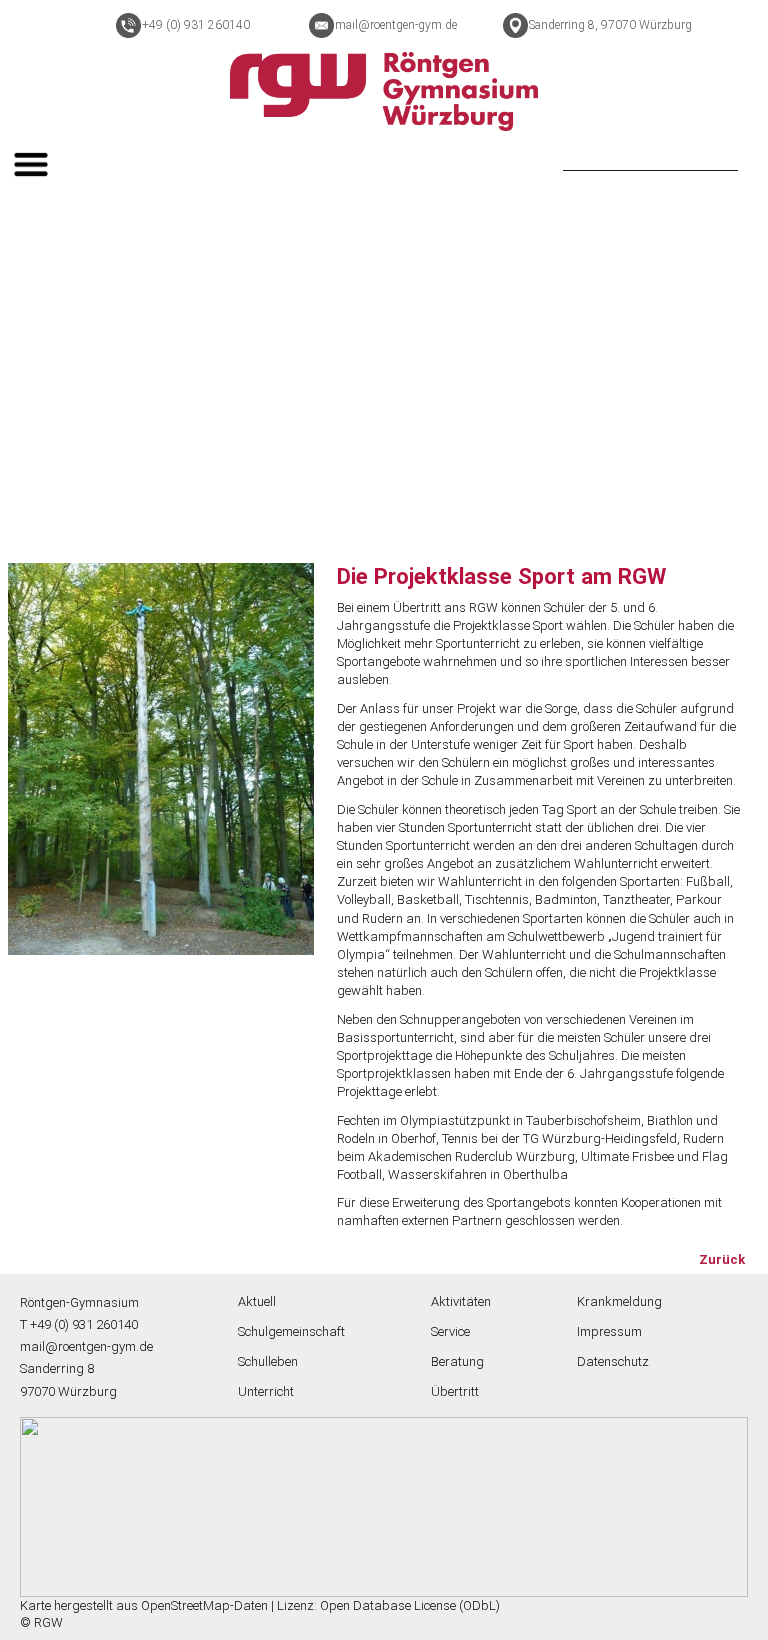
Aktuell (257, 1301)
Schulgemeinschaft (291, 1331)
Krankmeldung (619, 1301)
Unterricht (266, 1391)
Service (450, 1331)
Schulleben (268, 1361)
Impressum (609, 1331)
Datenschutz (613, 1361)
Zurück (722, 1259)
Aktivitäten (461, 1301)
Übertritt (455, 1391)
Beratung (457, 1361)
